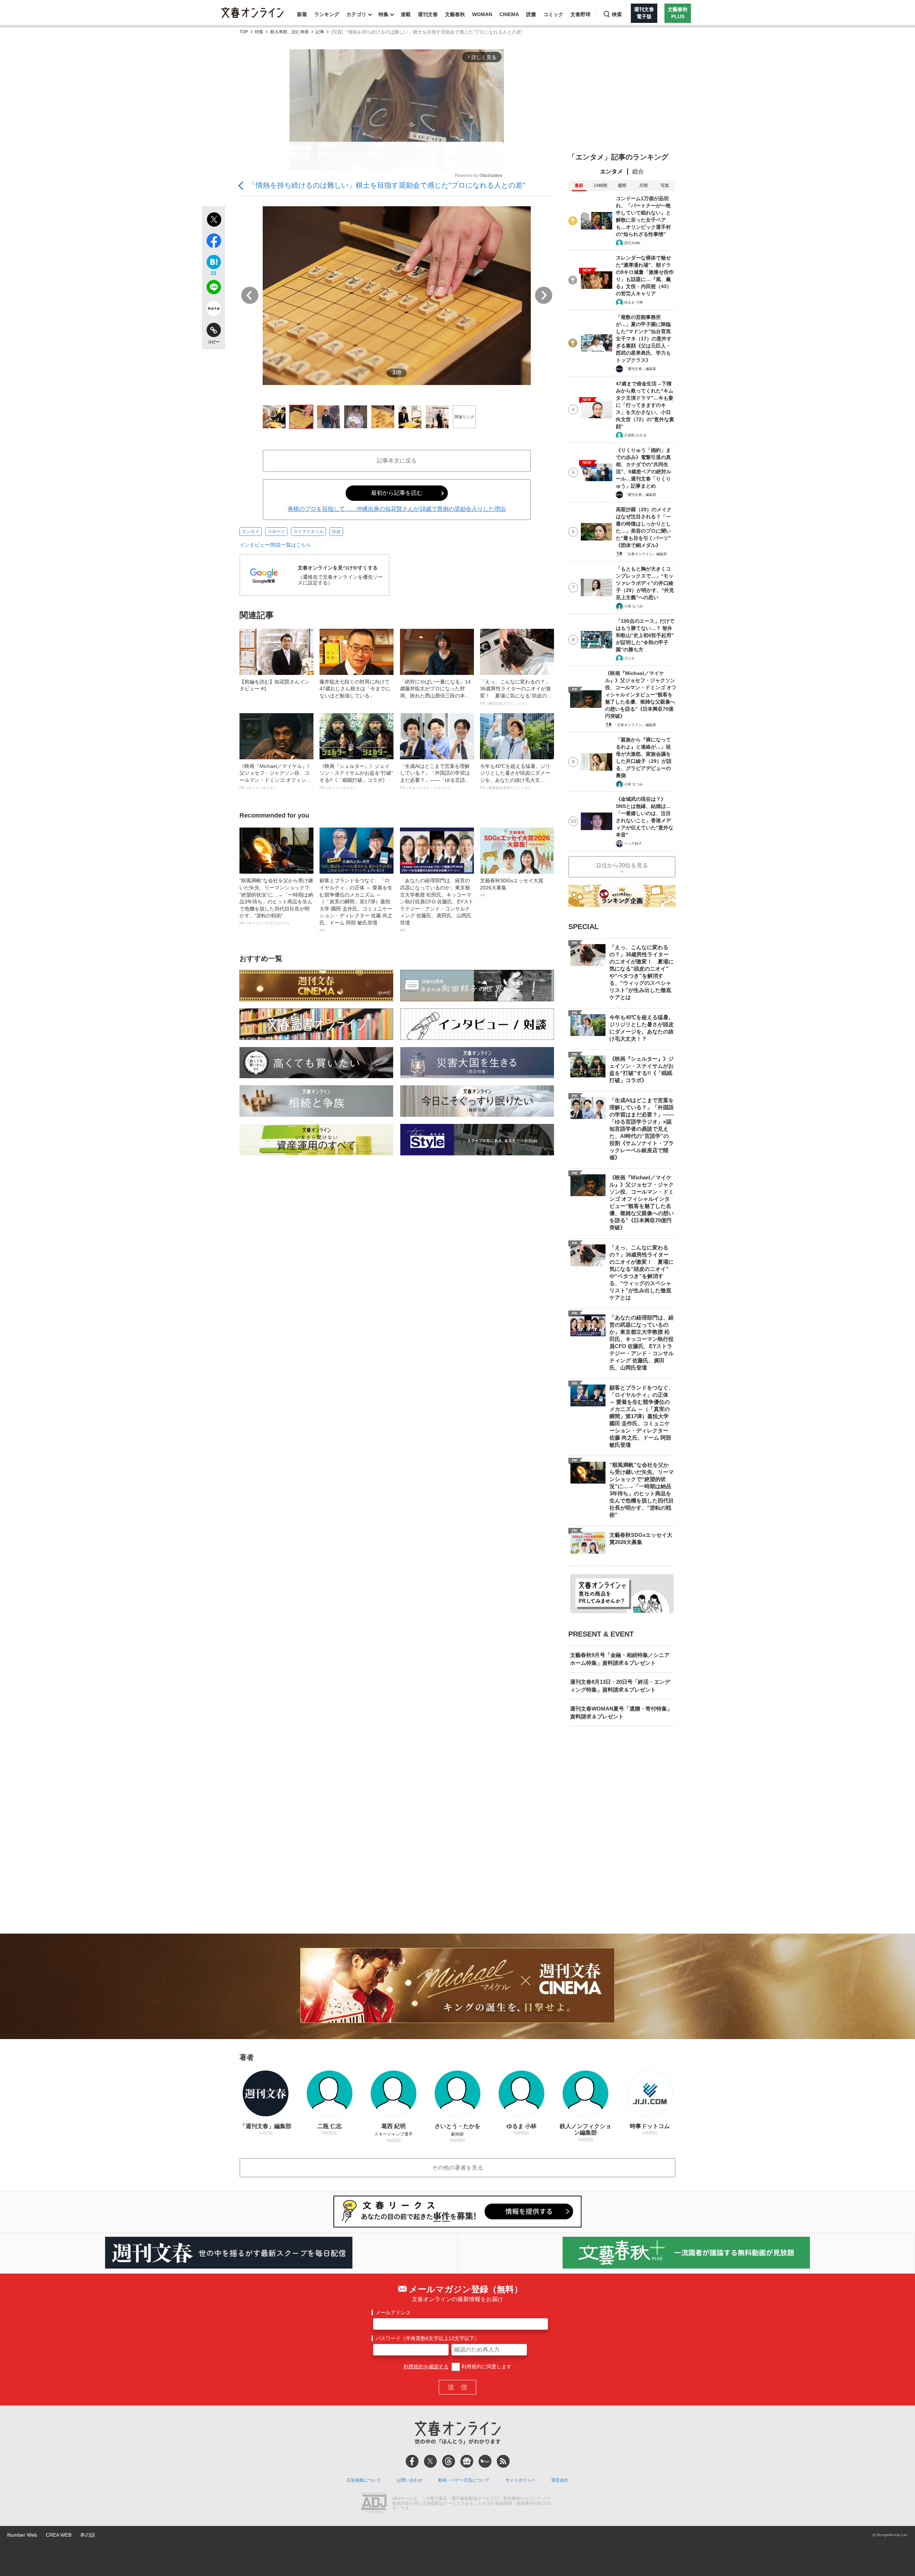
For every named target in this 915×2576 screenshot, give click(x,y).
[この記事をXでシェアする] (214, 221)
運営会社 (560, 2480)
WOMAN (482, 14)
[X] (430, 2461)
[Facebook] (412, 2461)
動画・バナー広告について (464, 2480)
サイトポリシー (520, 2480)
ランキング (327, 14)
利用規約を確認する (426, 2367)
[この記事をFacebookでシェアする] (214, 242)
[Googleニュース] (467, 2461)
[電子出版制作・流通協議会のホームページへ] (374, 2504)
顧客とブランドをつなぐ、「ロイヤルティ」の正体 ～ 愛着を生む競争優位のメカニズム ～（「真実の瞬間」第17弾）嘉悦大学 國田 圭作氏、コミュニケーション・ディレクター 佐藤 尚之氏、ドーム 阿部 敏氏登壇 (356, 905)
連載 (406, 14)
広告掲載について (364, 2480)
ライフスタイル (308, 532)
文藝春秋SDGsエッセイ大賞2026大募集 (512, 887)
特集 (384, 14)
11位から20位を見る (622, 865)
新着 (302, 14)
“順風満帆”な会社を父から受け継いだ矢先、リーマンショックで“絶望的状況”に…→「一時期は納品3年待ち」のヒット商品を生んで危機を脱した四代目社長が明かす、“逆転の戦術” (276, 901)
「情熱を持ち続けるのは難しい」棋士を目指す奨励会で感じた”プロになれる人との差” (387, 185)
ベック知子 (633, 843)
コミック (553, 14)
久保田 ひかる (635, 435)
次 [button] (544, 295)
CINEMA (509, 14)
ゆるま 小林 (634, 302)
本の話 (88, 2535)
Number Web (22, 2535)
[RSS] (503, 2461)
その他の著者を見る (457, 2168)
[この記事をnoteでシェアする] (214, 310)
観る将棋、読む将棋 (290, 32)
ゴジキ (629, 658)
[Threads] (449, 2461)
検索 (617, 14)
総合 (638, 171)
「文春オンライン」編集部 (646, 554)
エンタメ (251, 532)
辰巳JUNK (632, 243)
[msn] (485, 2461)
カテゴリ (356, 14)
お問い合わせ (410, 2480)
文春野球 (580, 14)
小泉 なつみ (634, 606)
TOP (244, 32)
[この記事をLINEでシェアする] (214, 288)
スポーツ (276, 532)
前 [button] (250, 295)
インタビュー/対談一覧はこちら (275, 545)
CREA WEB (59, 2535)
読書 (531, 14)
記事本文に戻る (397, 461)
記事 (320, 32)
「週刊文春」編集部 (640, 369)
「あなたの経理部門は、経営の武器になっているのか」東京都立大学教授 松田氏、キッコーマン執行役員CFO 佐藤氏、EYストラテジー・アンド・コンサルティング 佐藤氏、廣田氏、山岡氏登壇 (437, 905)
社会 (336, 532)
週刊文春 (428, 14)
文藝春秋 (455, 14)
